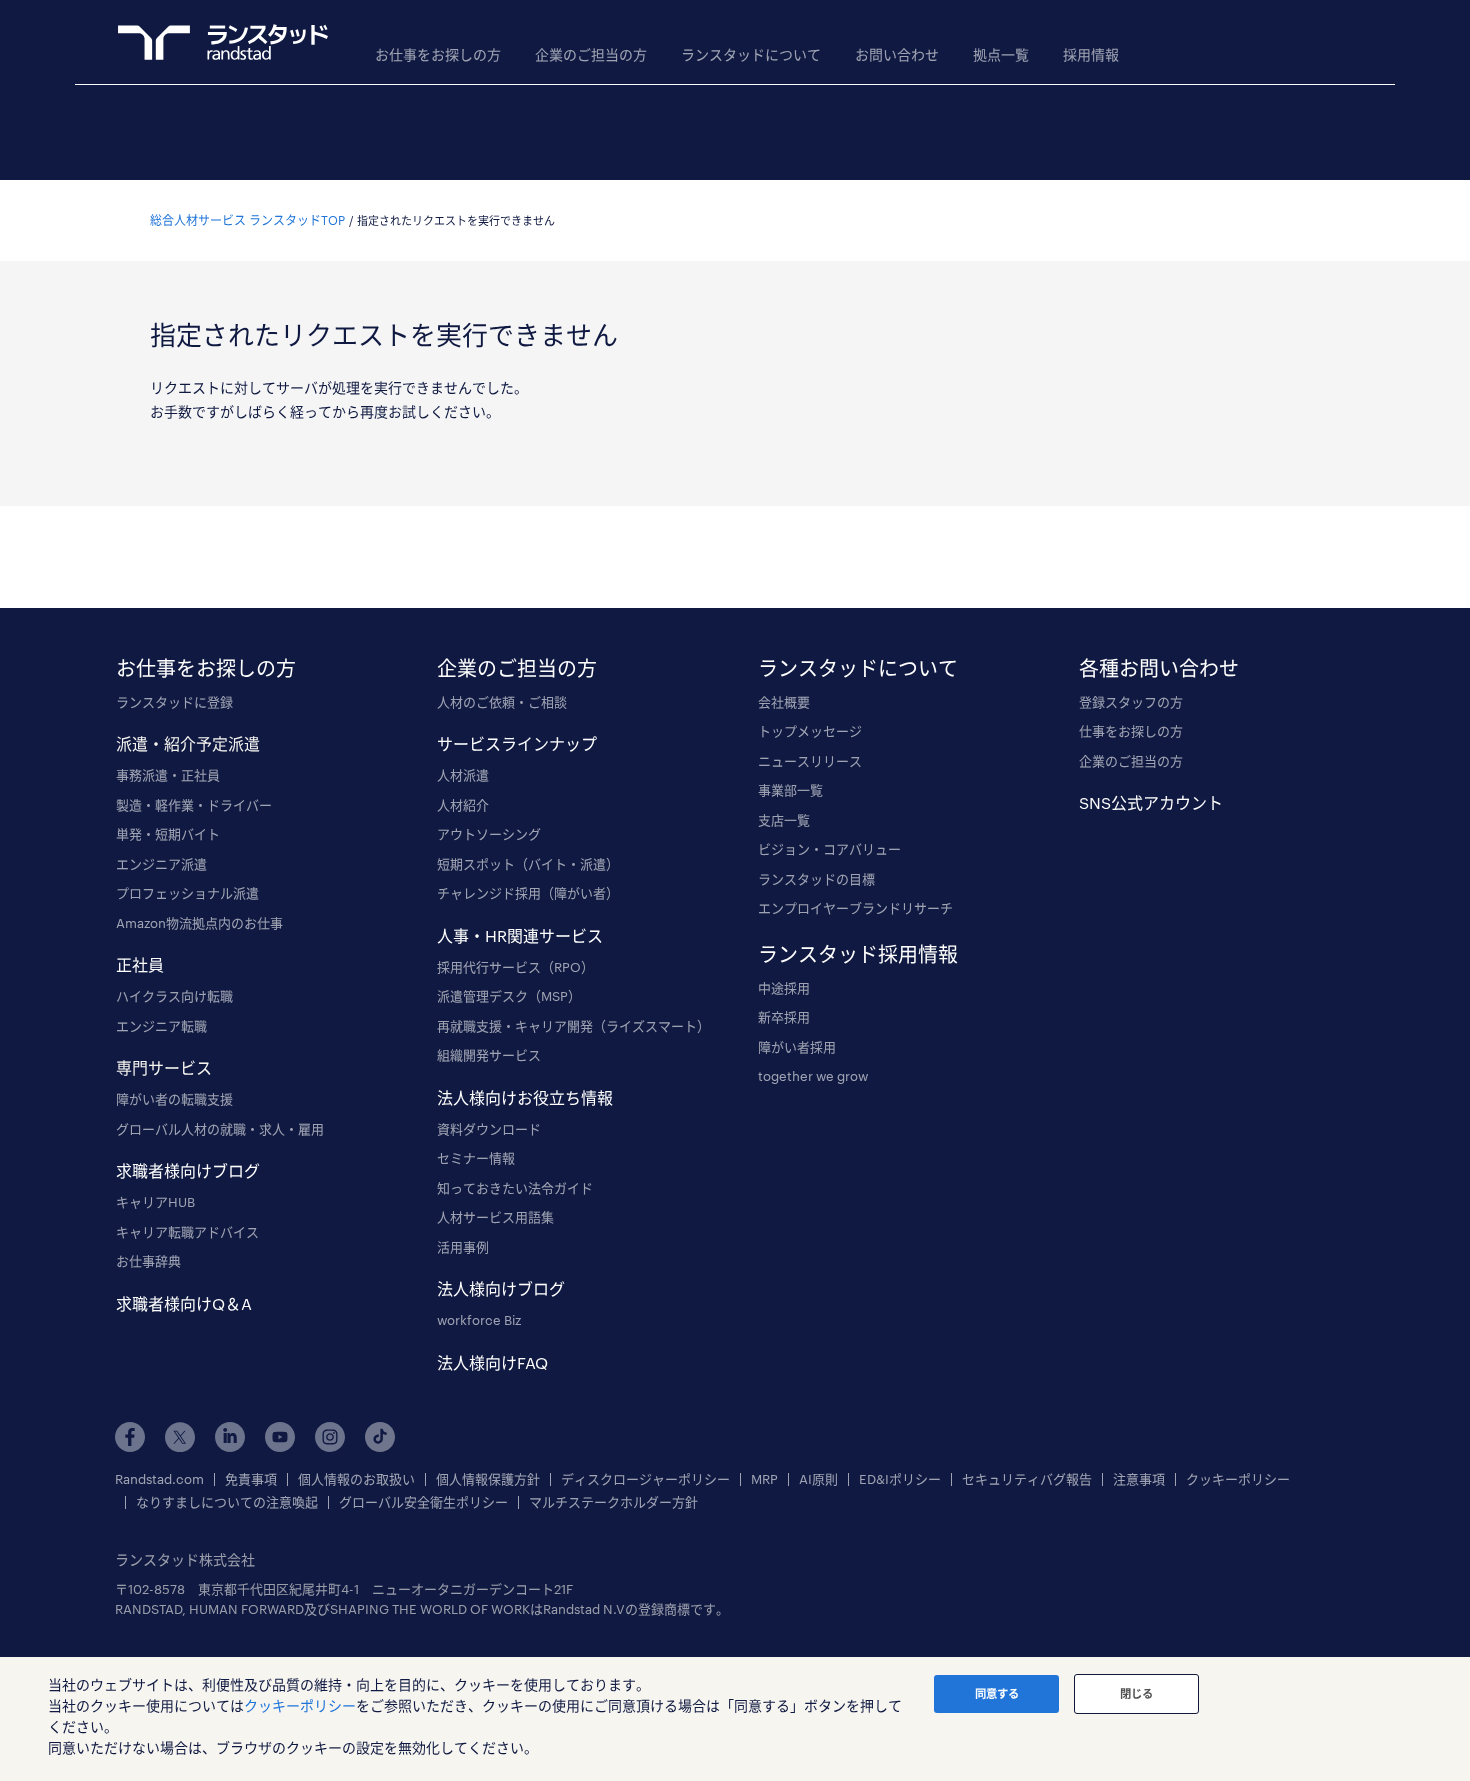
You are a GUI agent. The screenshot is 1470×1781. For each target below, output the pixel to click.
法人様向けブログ (501, 1288)
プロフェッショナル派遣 (187, 893)
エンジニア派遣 (161, 864)
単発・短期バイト (168, 834)
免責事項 (251, 1479)
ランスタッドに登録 (174, 702)
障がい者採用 (797, 1047)
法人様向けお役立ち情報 (525, 1097)
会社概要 (784, 702)
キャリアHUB (155, 1202)
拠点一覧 (1001, 54)
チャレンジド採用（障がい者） (528, 893)
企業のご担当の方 (591, 54)
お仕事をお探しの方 (438, 54)
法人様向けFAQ (492, 1362)
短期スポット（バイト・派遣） (528, 864)
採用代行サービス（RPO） (515, 967)
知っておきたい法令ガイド (515, 1188)
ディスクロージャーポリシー (645, 1479)
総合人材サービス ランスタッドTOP (247, 220)
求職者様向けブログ (188, 1170)
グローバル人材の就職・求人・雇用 (220, 1129)
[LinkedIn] (230, 1437)
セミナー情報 (476, 1158)
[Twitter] (180, 1437)
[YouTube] (280, 1437)
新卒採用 (784, 1017)
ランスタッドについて (751, 54)
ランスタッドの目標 (816, 879)
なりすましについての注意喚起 (227, 1502)
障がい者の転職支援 (174, 1099)
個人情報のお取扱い (356, 1479)
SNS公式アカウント (1151, 802)
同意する (997, 1693)
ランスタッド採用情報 (858, 954)
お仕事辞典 (148, 1261)
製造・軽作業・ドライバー (194, 805)
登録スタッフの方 (1131, 702)
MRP (764, 1479)
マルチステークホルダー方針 (613, 1502)
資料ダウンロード (489, 1129)
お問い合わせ (897, 54)
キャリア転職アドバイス (187, 1232)
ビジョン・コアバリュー (829, 849)
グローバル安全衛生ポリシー (423, 1502)
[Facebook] (130, 1437)
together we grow (813, 1076)
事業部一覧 (790, 790)
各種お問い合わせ (1159, 668)
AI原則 (818, 1479)
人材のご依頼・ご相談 (502, 702)
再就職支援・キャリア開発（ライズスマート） (573, 1026)
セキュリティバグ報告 (1027, 1479)
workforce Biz (479, 1320)
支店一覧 (784, 820)
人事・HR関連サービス (520, 935)
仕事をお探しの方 (1131, 731)
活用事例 (463, 1247)
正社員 (140, 964)
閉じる (1136, 1693)
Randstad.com (159, 1479)
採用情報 (1091, 54)
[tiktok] (380, 1437)
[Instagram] (330, 1437)
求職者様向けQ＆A (184, 1303)
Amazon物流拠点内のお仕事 (199, 923)
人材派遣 (463, 775)
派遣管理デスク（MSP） (509, 996)
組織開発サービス (489, 1055)
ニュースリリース (810, 761)
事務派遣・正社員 (168, 775)
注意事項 (1139, 1479)
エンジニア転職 (161, 1026)
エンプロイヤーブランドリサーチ (855, 908)
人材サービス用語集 (495, 1217)
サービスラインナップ (517, 743)
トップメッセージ (810, 731)
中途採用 (784, 988)
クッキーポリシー (1238, 1479)
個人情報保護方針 (488, 1479)
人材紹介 (463, 805)
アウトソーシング (489, 834)
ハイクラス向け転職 (174, 996)
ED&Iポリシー (900, 1479)
